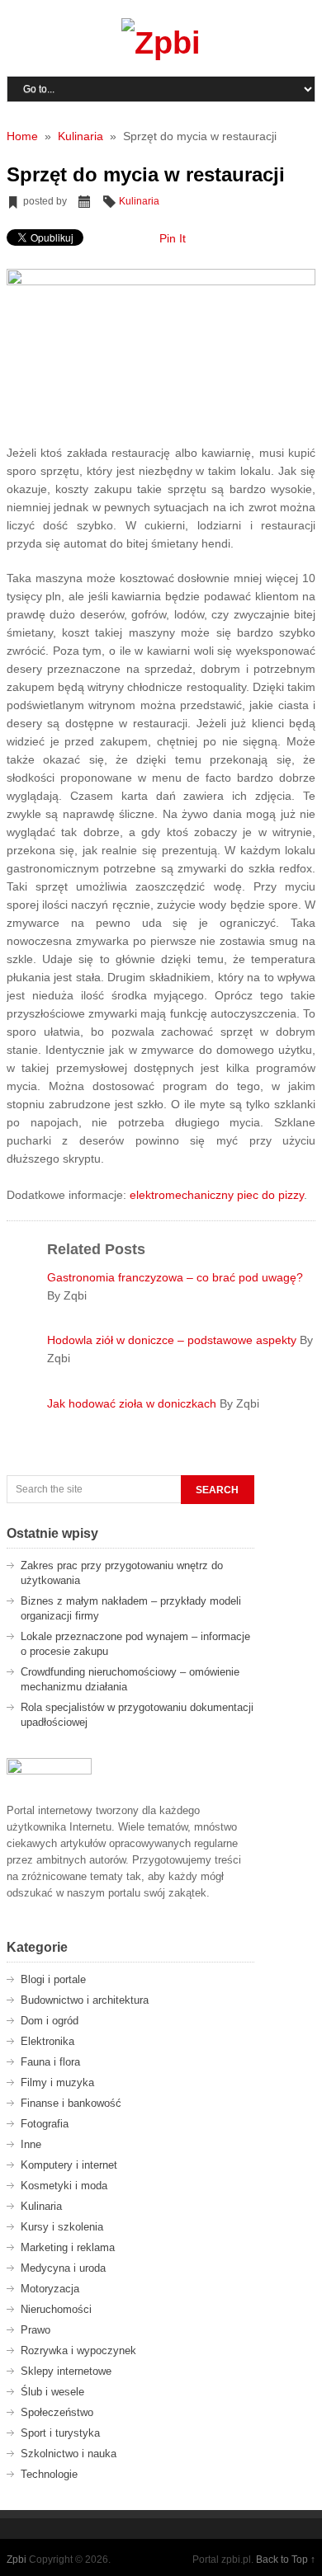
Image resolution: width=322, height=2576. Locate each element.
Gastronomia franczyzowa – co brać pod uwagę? (175, 1277)
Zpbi (17, 2560)
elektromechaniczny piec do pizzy (217, 1195)
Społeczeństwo (57, 2412)
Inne (31, 2144)
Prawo (36, 2330)
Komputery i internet (69, 2165)
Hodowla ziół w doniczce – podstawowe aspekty (173, 1340)
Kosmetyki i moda (64, 2186)
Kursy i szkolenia (62, 2227)
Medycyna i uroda (63, 2268)
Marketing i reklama (68, 2247)
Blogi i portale (53, 1979)
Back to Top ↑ (286, 2560)
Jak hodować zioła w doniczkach (133, 1403)
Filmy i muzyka (57, 2082)
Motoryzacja (50, 2289)
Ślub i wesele (52, 2392)
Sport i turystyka (60, 2433)
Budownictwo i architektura (85, 2000)
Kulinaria (139, 201)
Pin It (173, 238)
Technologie (49, 2474)
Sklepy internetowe (66, 2371)
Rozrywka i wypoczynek (78, 2350)
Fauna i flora (50, 2062)
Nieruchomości (56, 2309)
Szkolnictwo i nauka (69, 2454)
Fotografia (45, 2124)
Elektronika (47, 2041)
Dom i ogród (50, 2021)
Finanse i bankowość (71, 2103)
